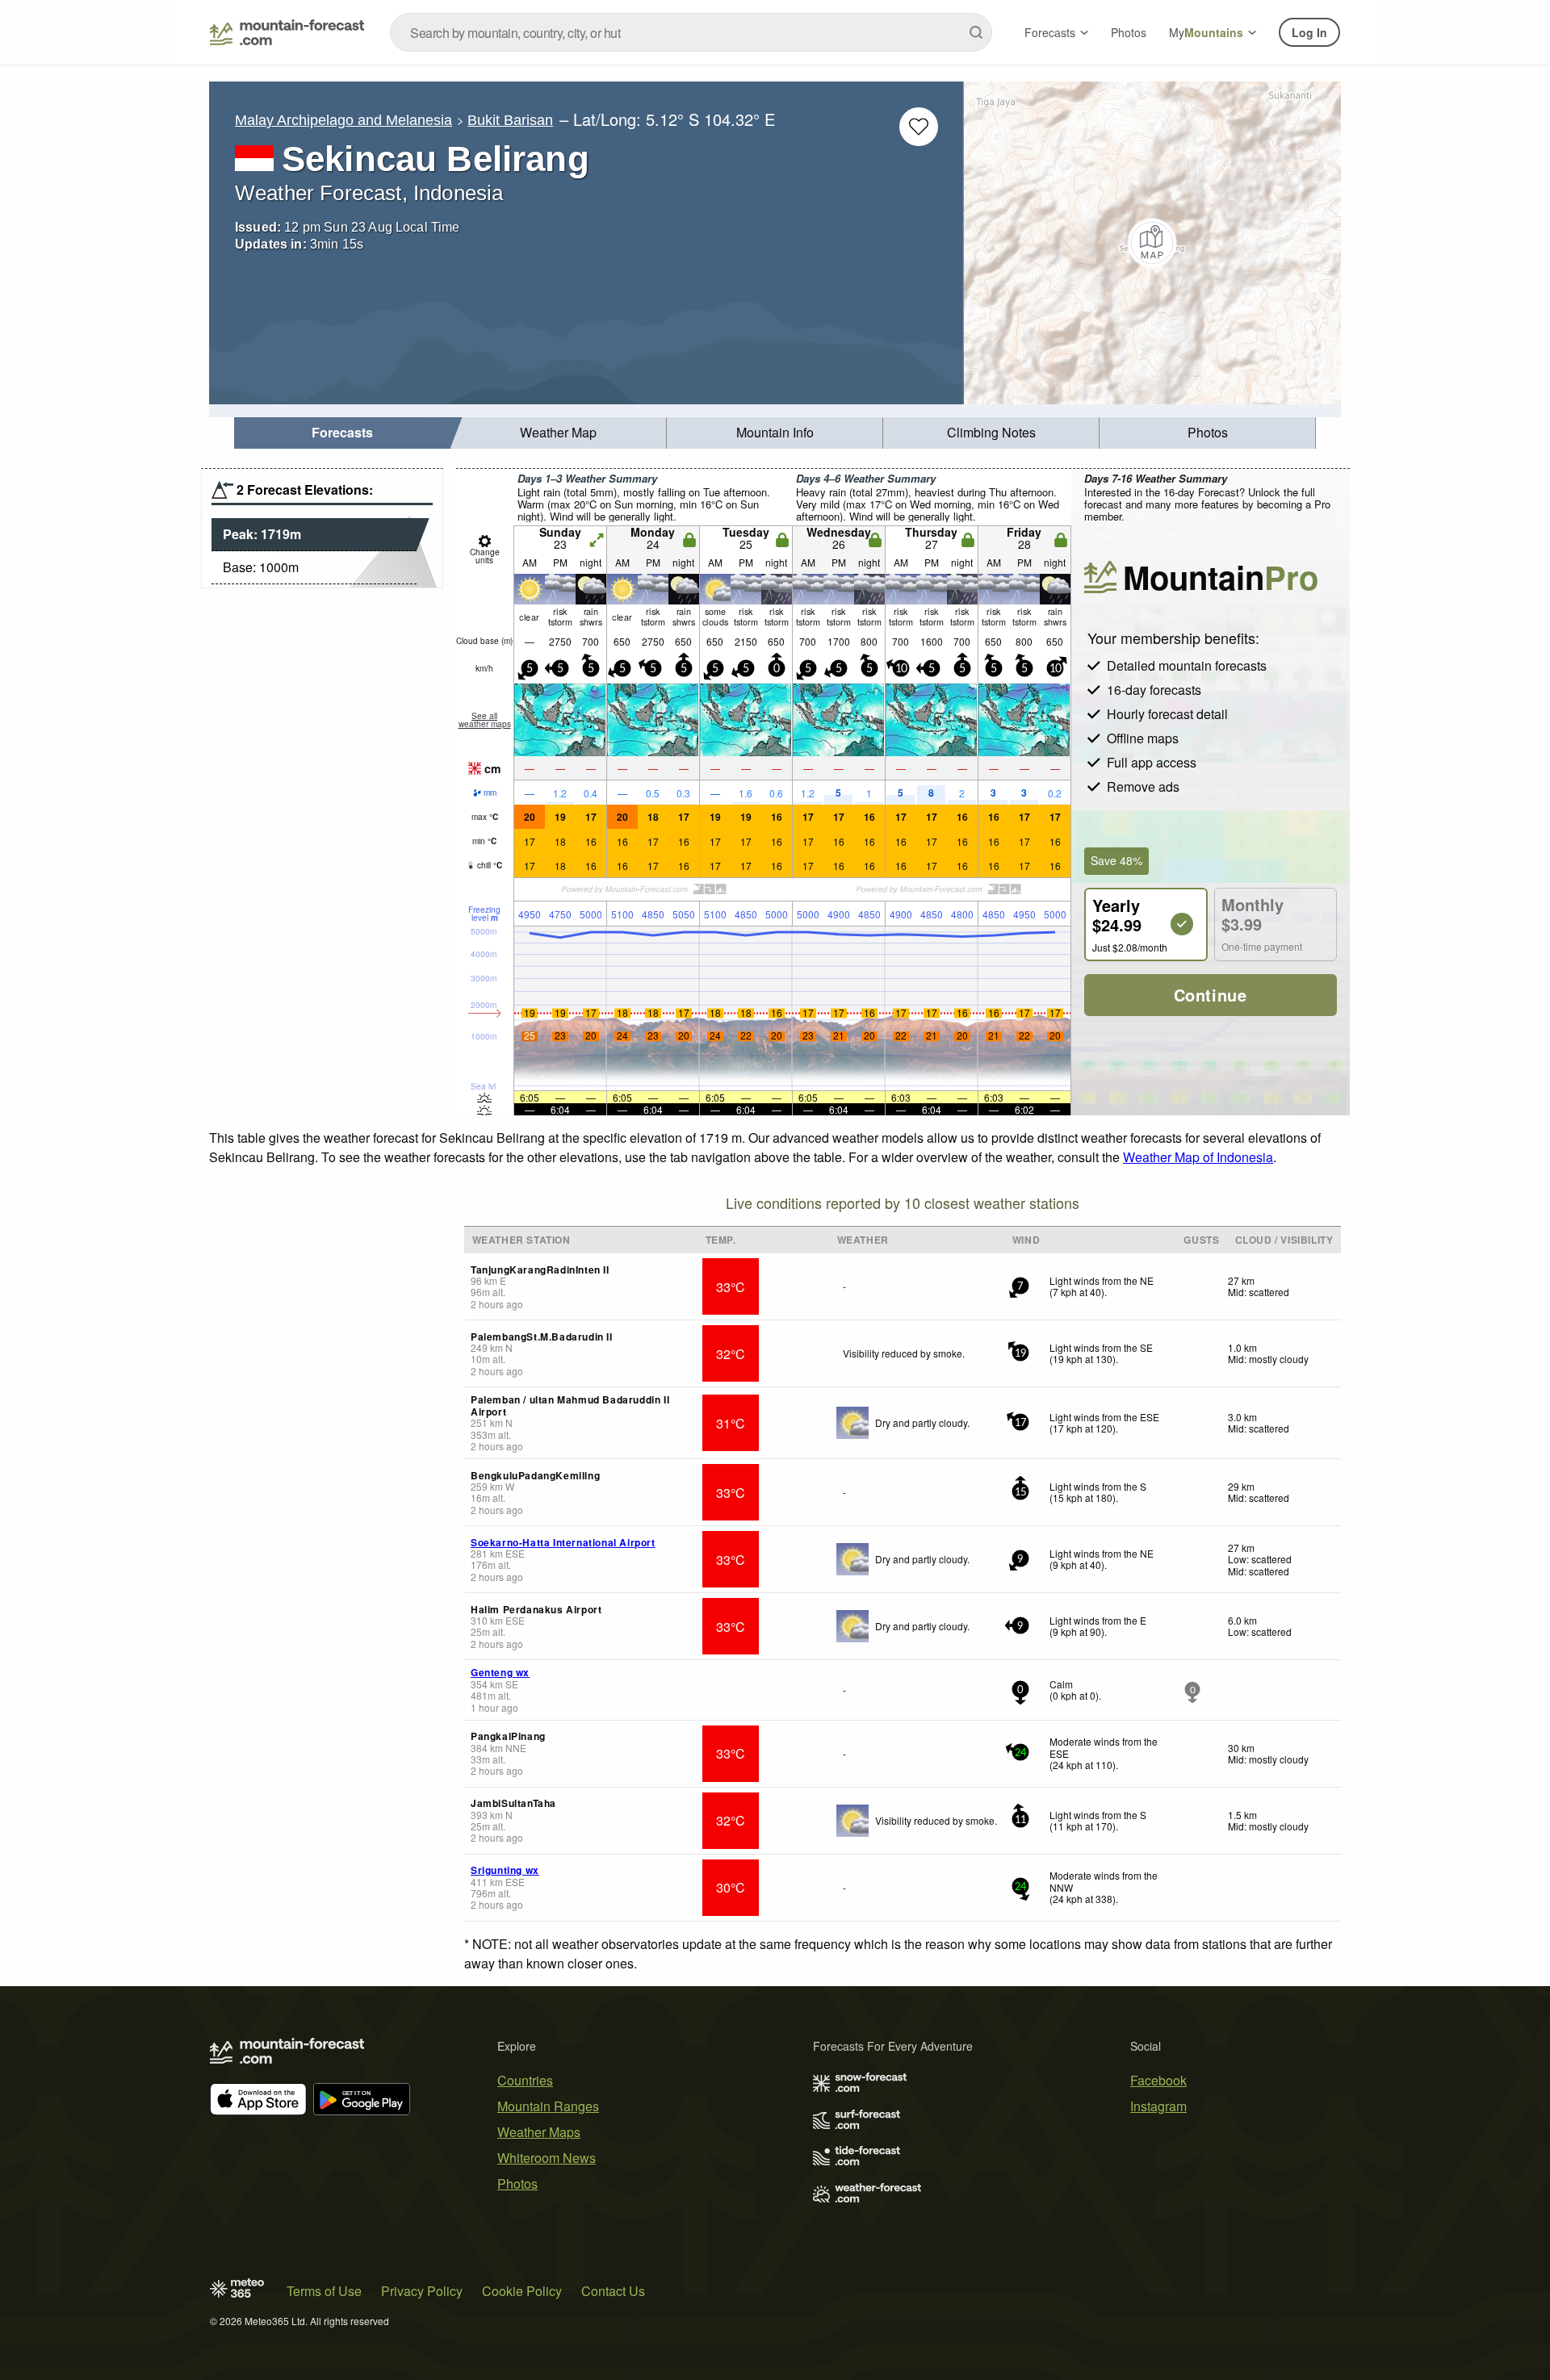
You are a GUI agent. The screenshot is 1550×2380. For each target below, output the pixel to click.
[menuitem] (342, 433)
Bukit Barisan (510, 120)
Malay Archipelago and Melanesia (344, 120)
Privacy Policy (422, 2291)
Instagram (1158, 2106)
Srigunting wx (505, 1870)
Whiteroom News (547, 2158)
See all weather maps (485, 720)
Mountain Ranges (548, 2106)
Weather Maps (539, 2132)
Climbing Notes (991, 432)
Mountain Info (775, 432)
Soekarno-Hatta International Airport (563, 1542)
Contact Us (613, 2291)
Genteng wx (500, 1672)
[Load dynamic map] (1152, 243)
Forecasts (1050, 32)
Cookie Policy (522, 2291)
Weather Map (558, 432)
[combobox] (691, 32)
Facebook (1158, 2080)
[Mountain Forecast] (287, 32)
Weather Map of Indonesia (1198, 1157)
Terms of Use (324, 2291)
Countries (525, 2080)
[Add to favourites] (919, 127)
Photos (1129, 32)
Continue (1211, 995)
